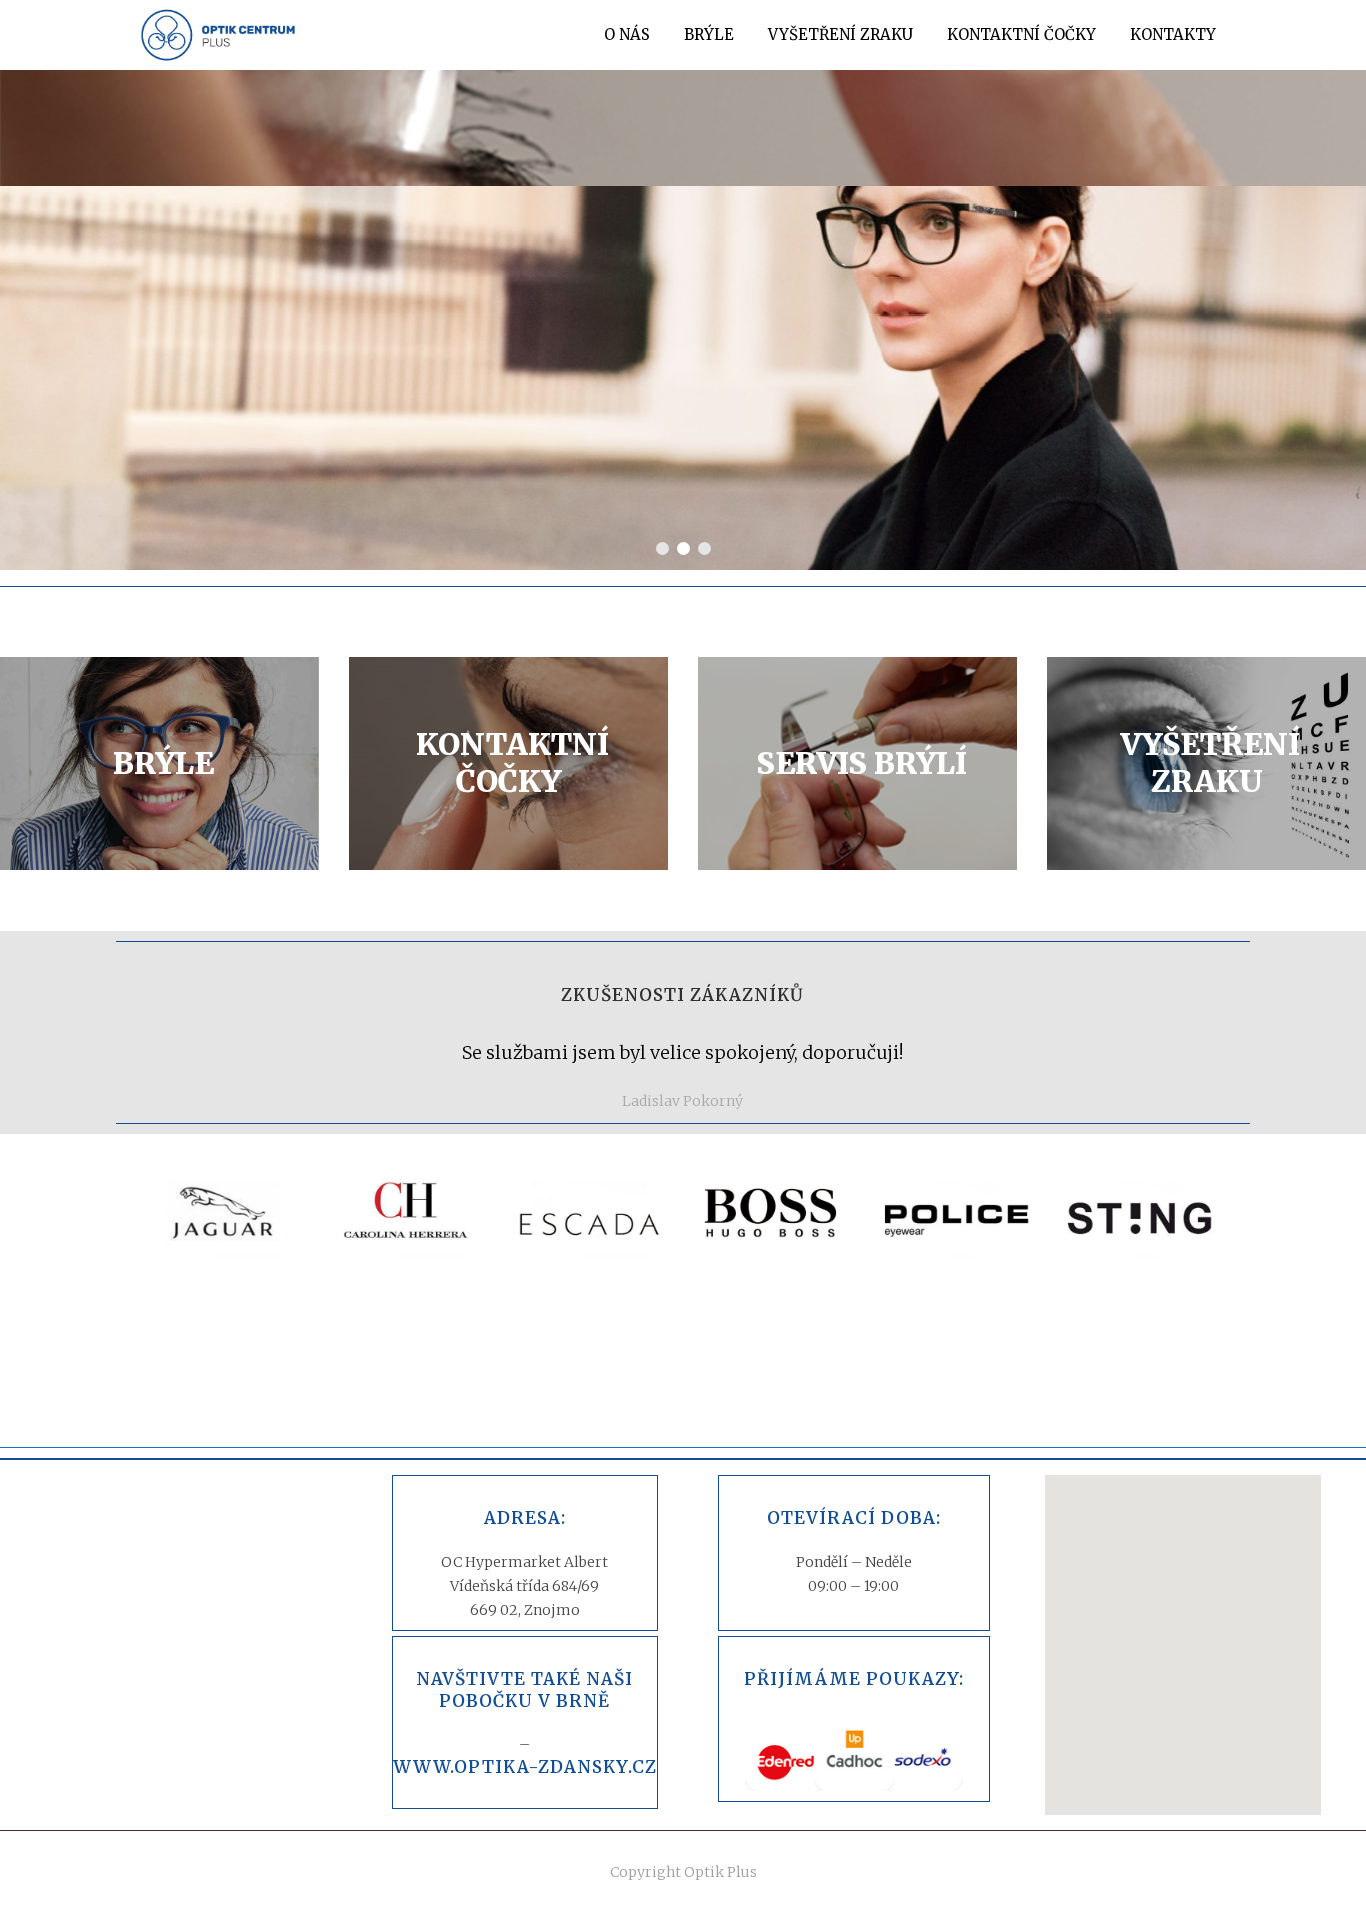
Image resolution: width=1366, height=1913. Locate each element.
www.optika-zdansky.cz (525, 1767)
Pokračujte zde (937, 423)
